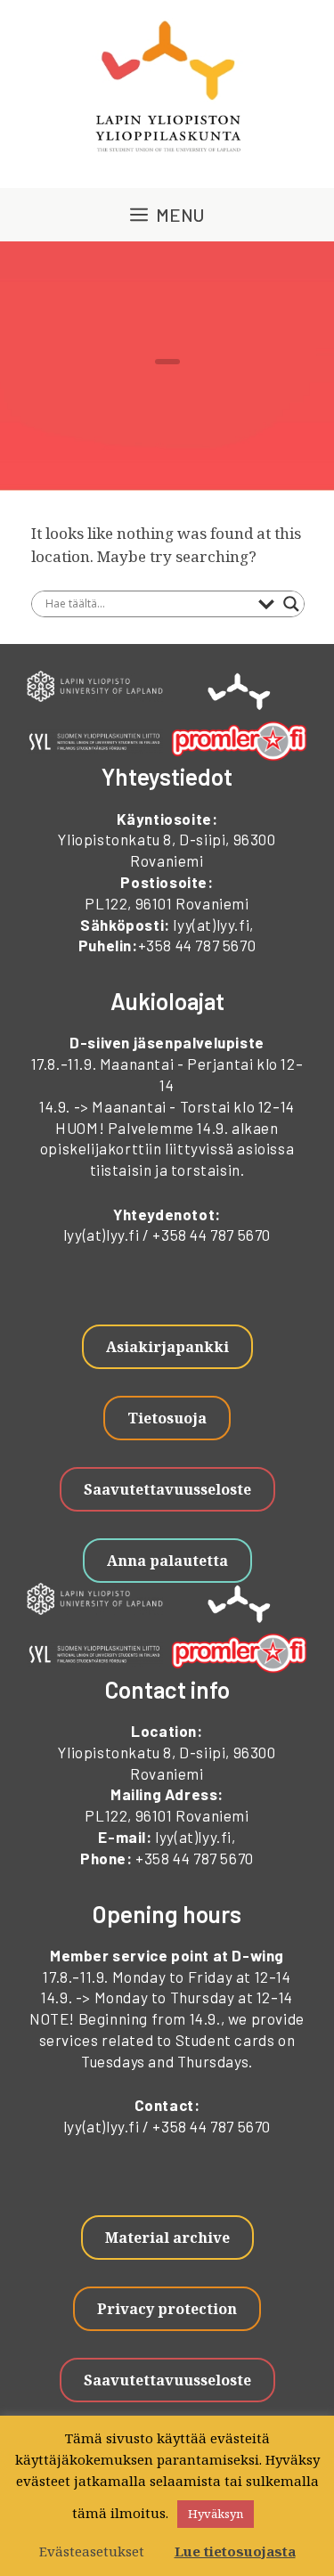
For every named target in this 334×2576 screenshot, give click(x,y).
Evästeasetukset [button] (92, 2551)
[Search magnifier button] (291, 604)
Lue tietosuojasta (235, 2551)
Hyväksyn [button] (216, 2514)
